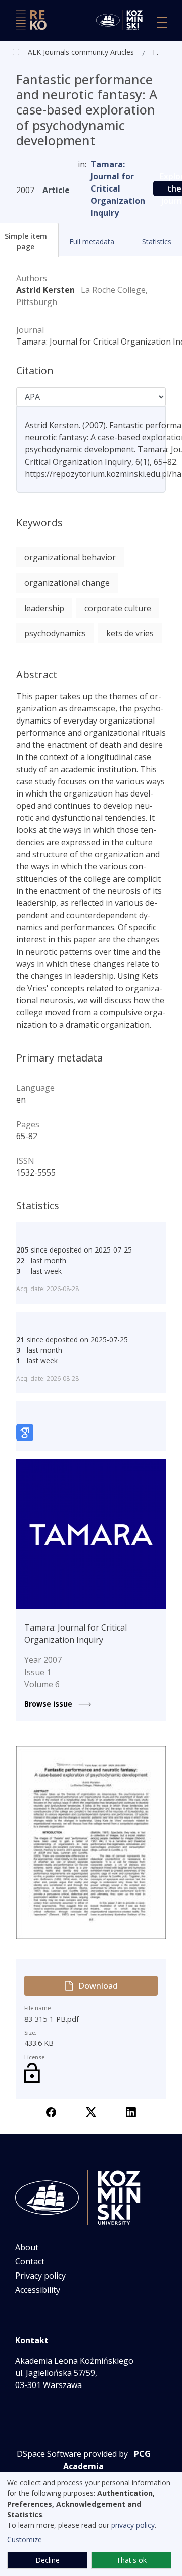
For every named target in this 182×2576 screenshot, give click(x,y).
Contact (30, 2261)
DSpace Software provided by (72, 2454)
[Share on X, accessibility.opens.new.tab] (91, 2111)
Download (98, 1986)
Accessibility (38, 2290)
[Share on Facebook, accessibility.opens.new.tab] (51, 2111)
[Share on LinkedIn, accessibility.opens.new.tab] (131, 2111)
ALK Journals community (68, 52)
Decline (48, 2560)
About (27, 2247)
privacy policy (133, 2525)
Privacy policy (40, 2276)
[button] (91, 241)
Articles (121, 52)
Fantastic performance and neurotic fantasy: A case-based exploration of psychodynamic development (158, 52)
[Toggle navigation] (162, 22)
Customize (25, 2539)
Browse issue (49, 1704)
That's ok (131, 2560)
